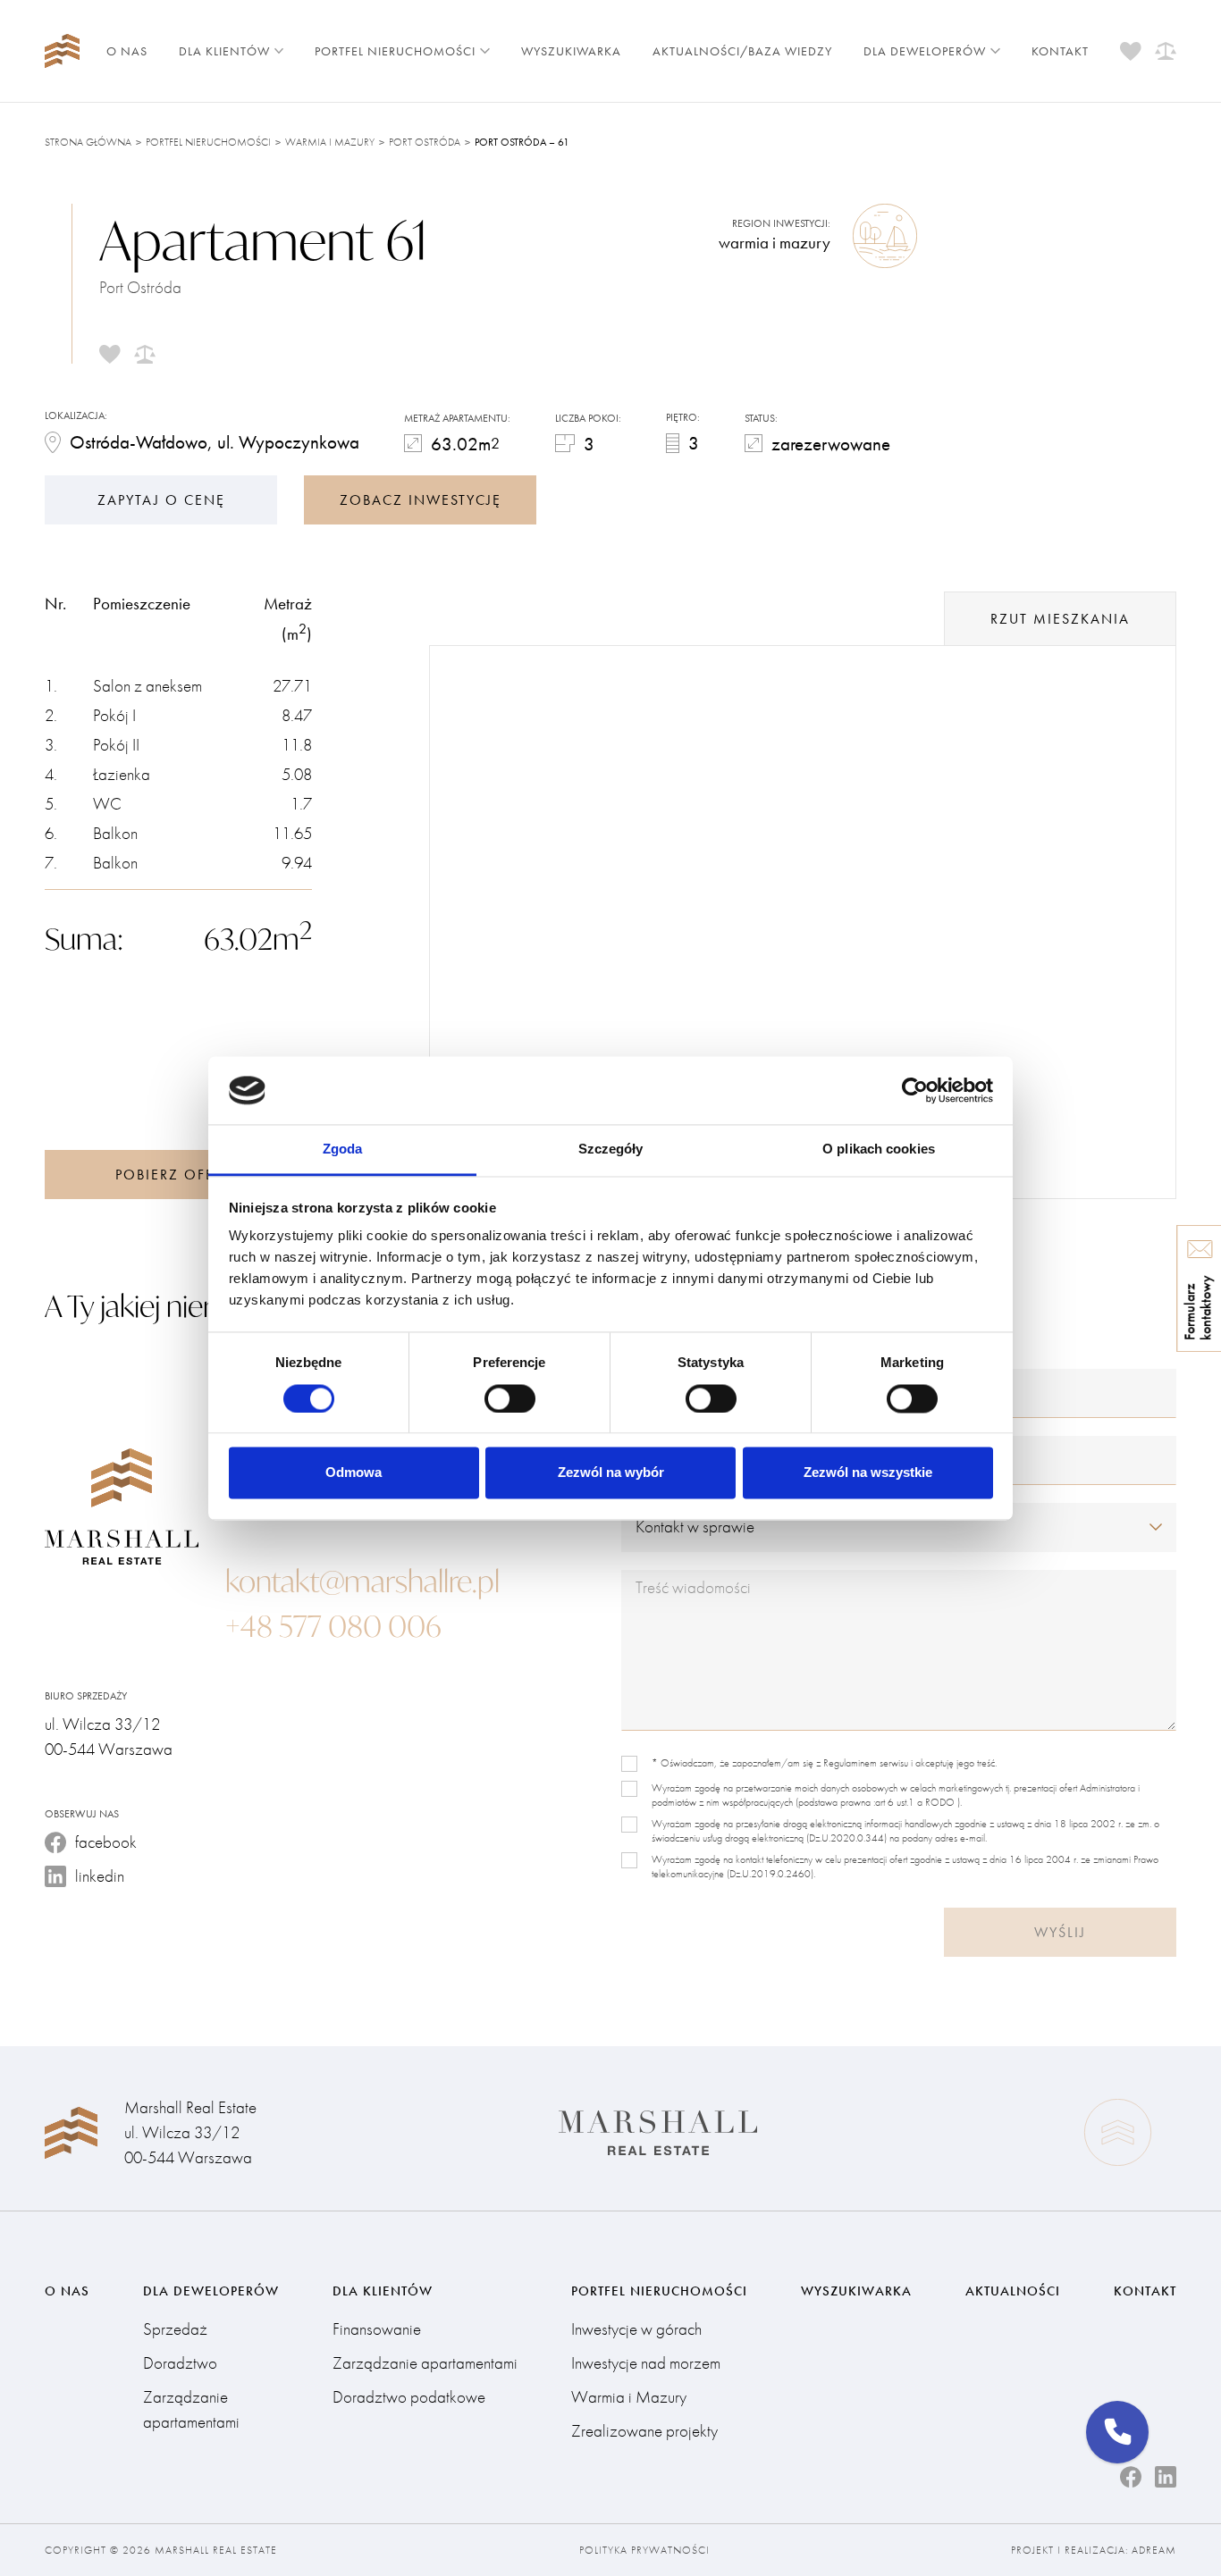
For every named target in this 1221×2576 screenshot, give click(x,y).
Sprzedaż (175, 2329)
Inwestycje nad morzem (646, 2363)
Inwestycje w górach (636, 2329)
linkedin (100, 1876)
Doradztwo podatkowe (409, 2397)
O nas (127, 51)
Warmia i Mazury (330, 142)
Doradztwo (180, 2363)
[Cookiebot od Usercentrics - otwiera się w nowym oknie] (915, 1090)
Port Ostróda (425, 142)
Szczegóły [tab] (611, 1150)
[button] (1117, 2432)
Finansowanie (377, 2329)
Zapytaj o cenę (161, 500)
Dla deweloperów (925, 51)
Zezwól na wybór (611, 1473)
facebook (106, 1842)
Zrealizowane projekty (644, 2431)
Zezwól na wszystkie (868, 1473)
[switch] (510, 1398)
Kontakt (1060, 51)
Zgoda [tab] (343, 1150)
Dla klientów (224, 51)
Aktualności (1013, 2291)
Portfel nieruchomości (395, 51)
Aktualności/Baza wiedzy (742, 51)
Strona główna (88, 142)
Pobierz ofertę (178, 1175)
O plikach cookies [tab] (879, 1150)
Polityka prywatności (644, 2550)
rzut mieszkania (1060, 619)
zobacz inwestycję (421, 500)
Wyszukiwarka (571, 51)
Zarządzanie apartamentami (191, 2409)
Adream (1154, 2550)
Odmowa (354, 1473)
